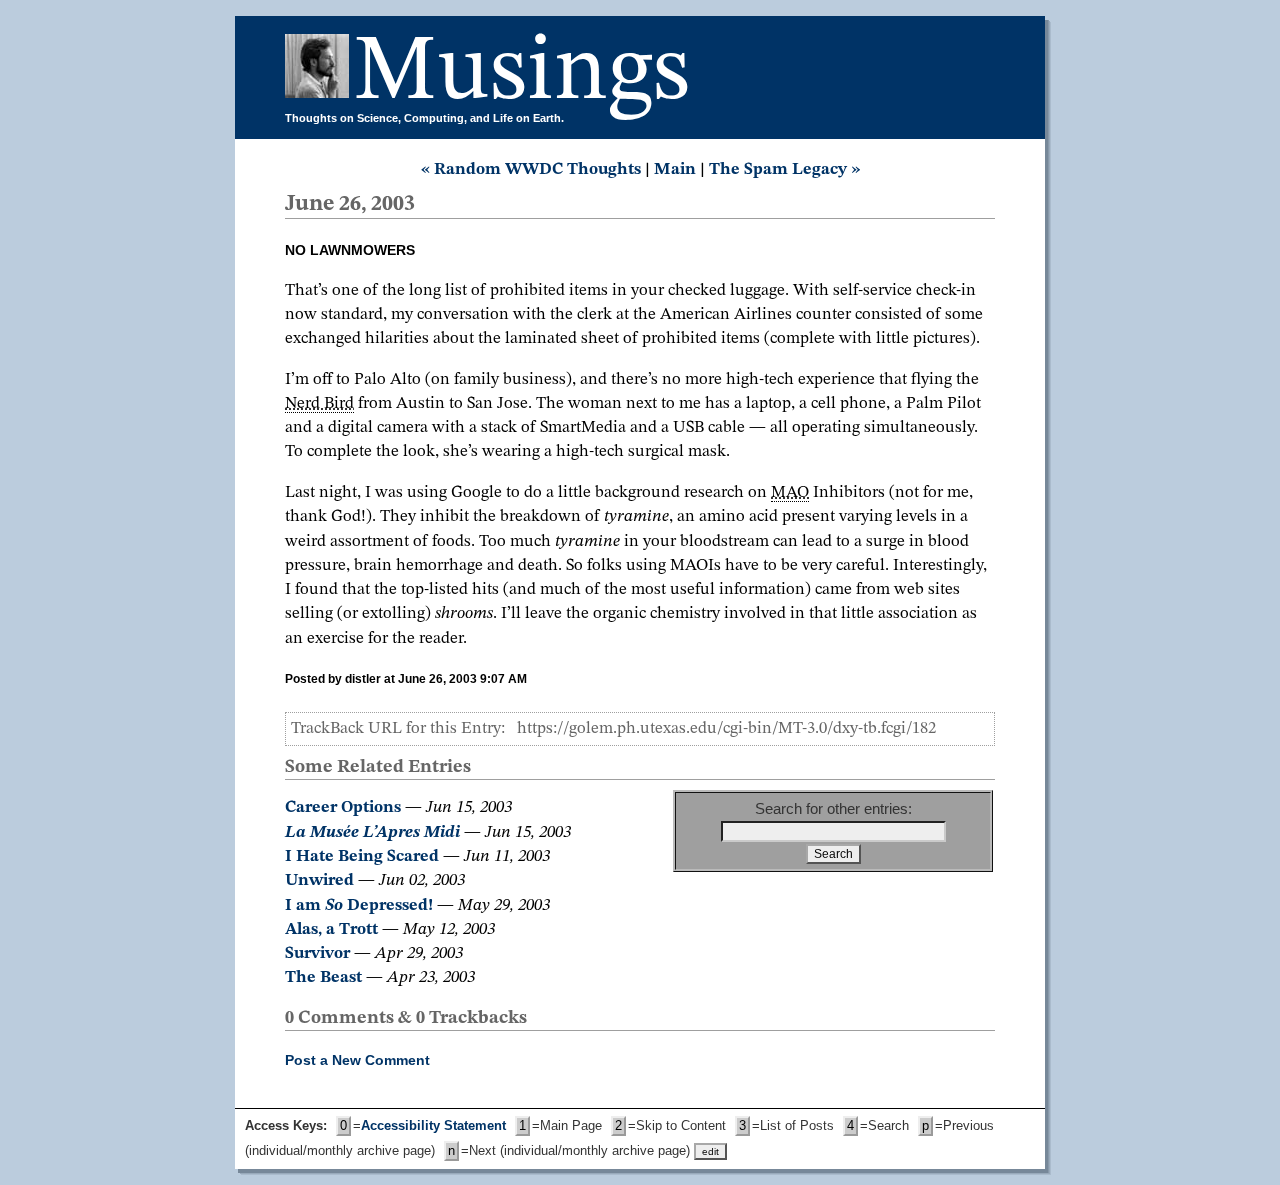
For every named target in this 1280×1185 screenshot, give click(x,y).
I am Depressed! (359, 905)
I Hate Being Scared (362, 856)
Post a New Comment (357, 1060)
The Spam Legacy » (784, 169)
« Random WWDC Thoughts (531, 169)
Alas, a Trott (331, 929)
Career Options (343, 807)
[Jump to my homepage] (319, 73)
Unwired (319, 880)
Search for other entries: (833, 808)
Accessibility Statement (433, 1126)
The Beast (323, 977)
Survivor (317, 953)
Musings (522, 73)
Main (675, 169)
